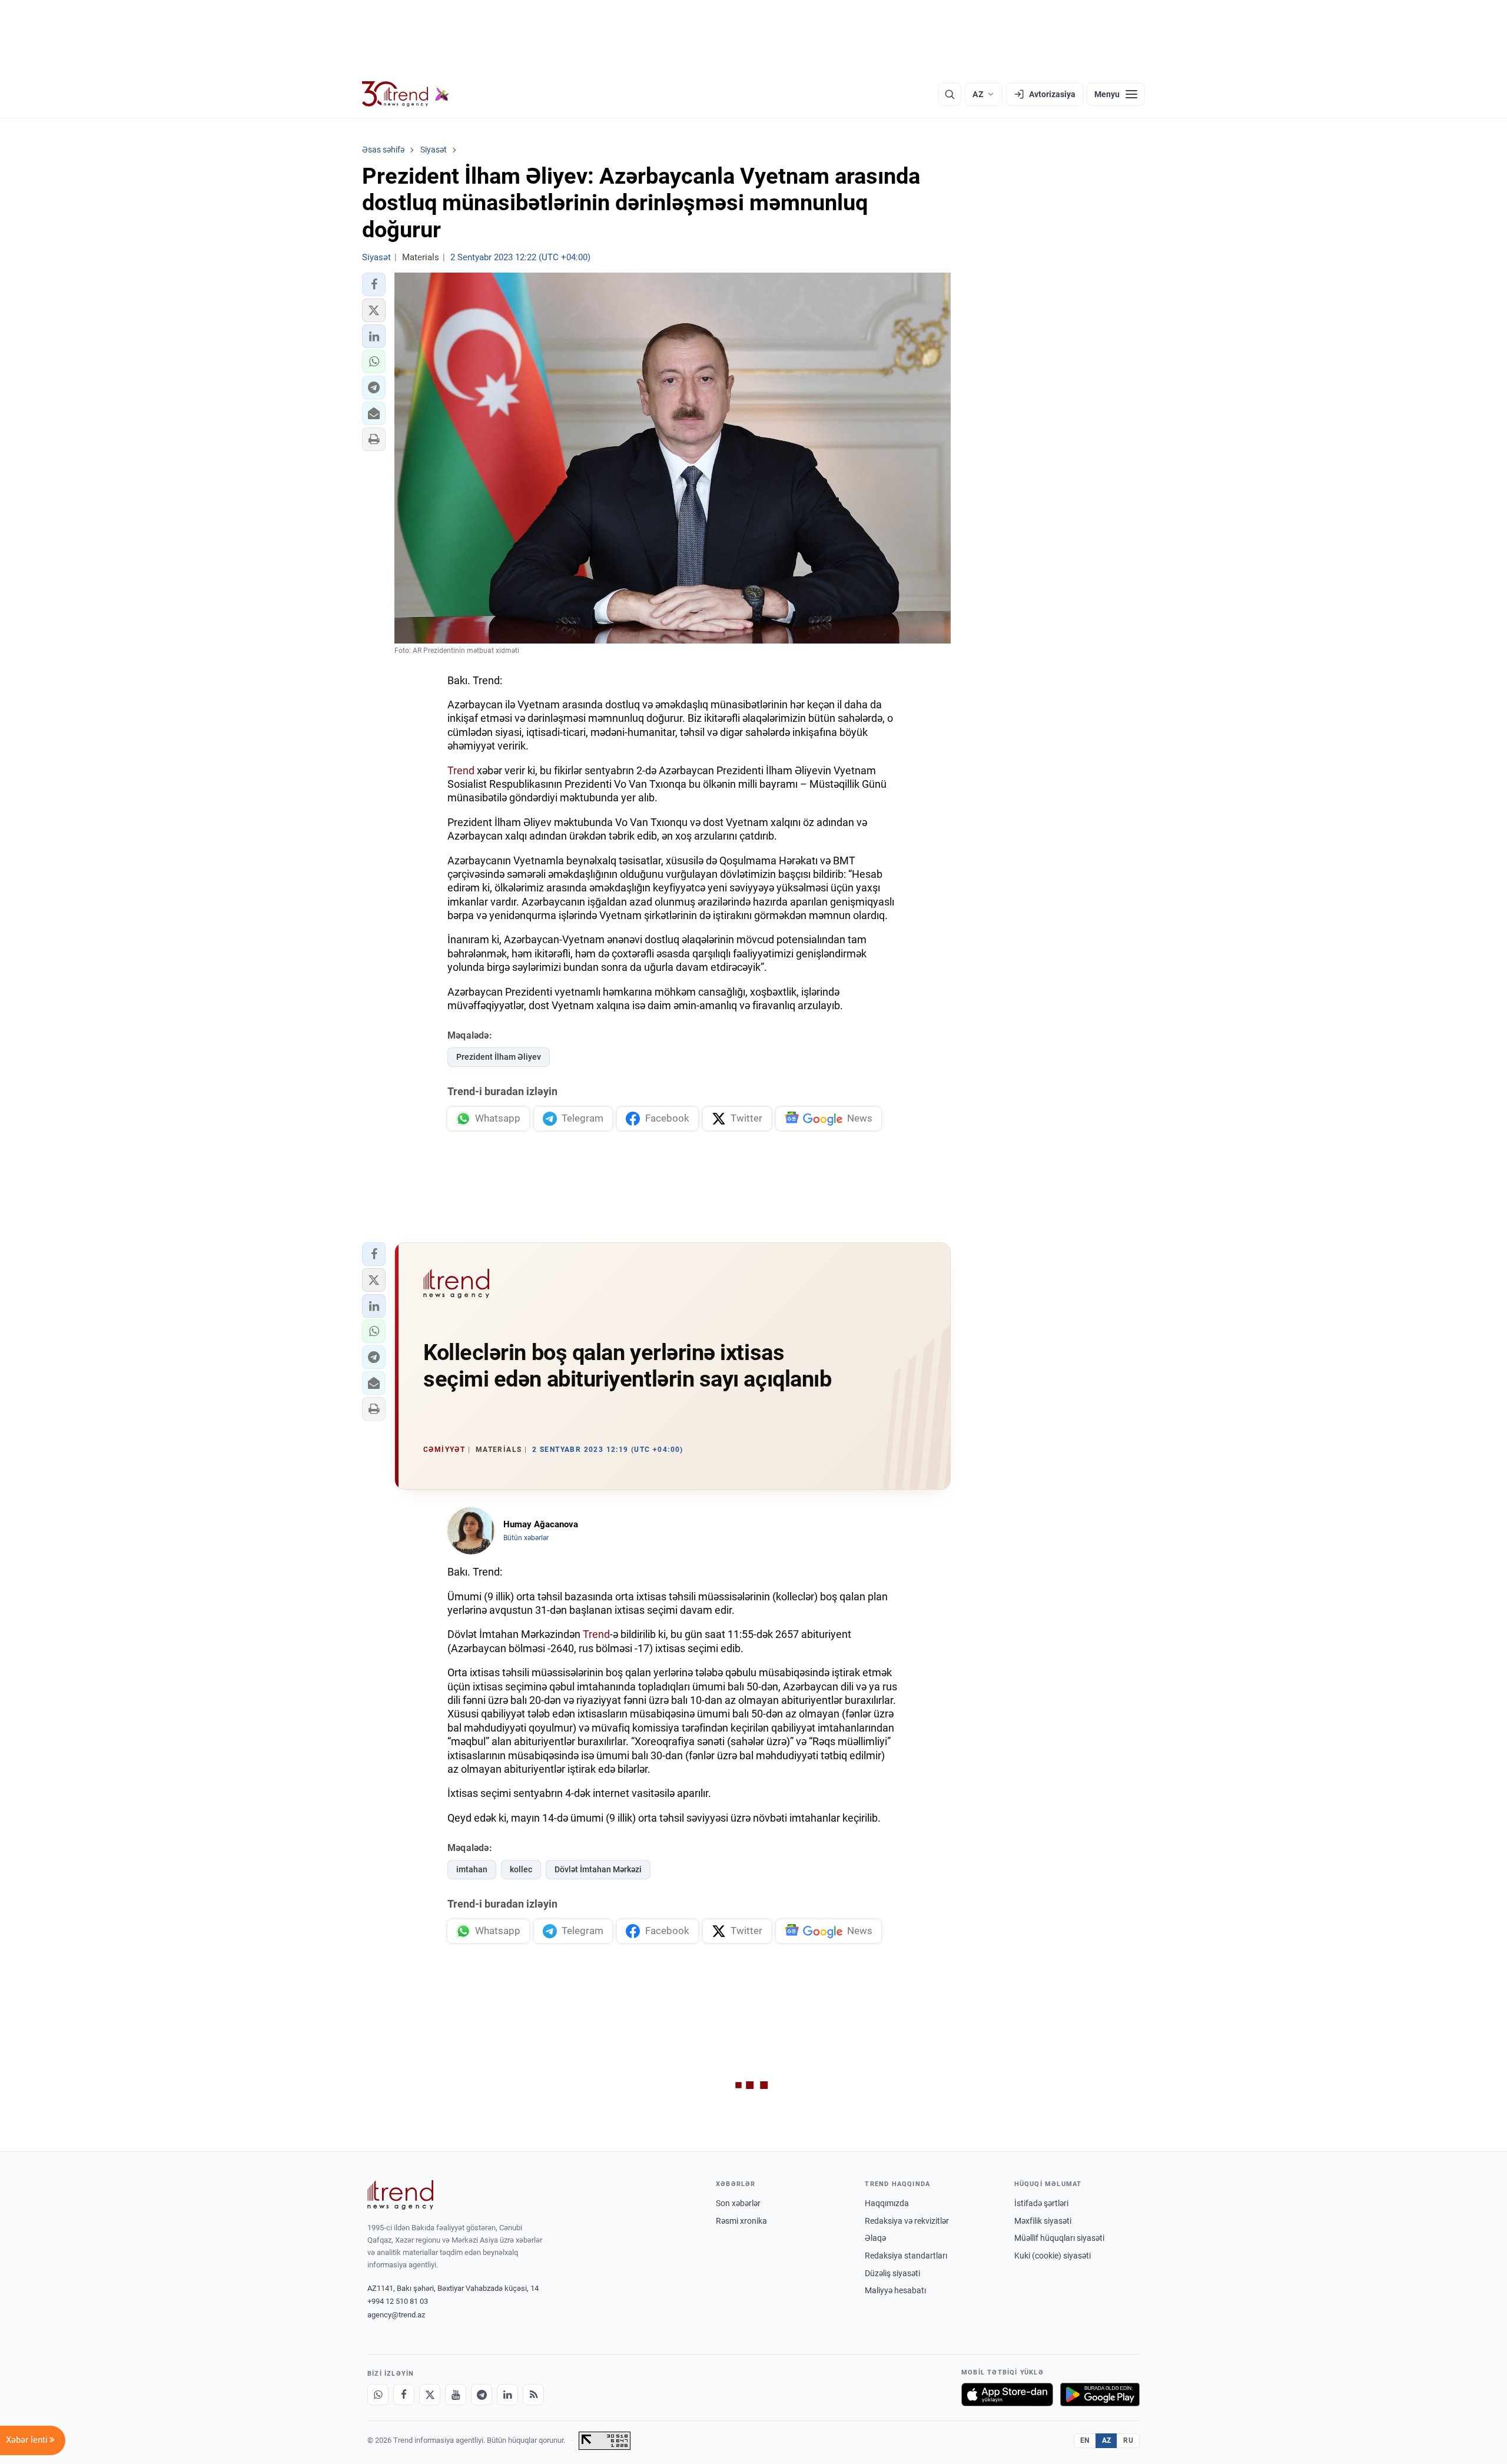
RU (1128, 2440)
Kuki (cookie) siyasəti (1053, 2256)
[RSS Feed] (533, 2395)
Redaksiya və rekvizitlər (907, 2221)
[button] (374, 284)
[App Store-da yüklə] (1007, 2395)
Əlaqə (875, 2238)
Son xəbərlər (738, 2203)
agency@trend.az (396, 2315)
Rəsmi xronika (741, 2221)
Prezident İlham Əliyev (499, 1057)
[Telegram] (482, 2395)
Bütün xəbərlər (526, 1538)
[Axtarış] (950, 94)
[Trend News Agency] (400, 2195)
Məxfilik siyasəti (1043, 2221)
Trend (461, 770)
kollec (521, 1869)
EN (1085, 2440)
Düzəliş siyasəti (892, 2273)
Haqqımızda (887, 2203)
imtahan (472, 1869)
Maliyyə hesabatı (895, 2290)
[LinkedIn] (507, 2395)
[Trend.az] (406, 94)
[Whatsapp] (378, 2395)
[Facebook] (404, 2395)
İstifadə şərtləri (1041, 2203)
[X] (430, 2395)
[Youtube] (456, 2395)
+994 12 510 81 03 (398, 2301)
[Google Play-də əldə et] (1100, 2395)
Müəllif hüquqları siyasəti (1059, 2238)
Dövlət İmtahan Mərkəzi (598, 1869)
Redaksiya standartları (906, 2256)
